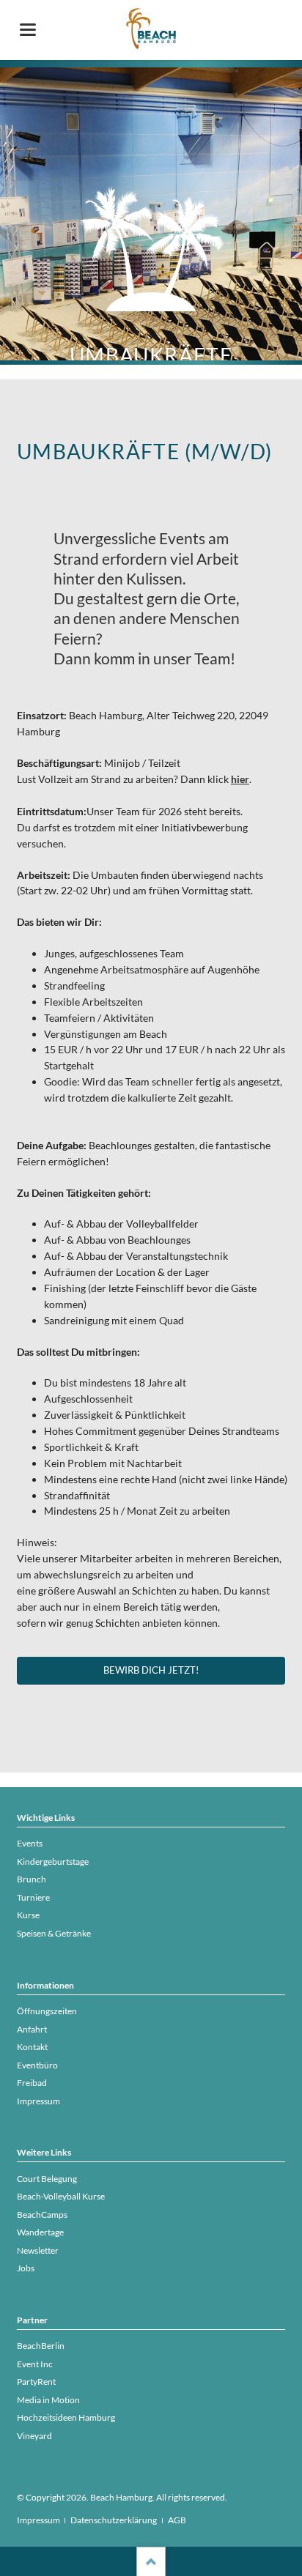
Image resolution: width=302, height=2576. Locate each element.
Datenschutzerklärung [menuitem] (114, 2520)
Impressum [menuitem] (38, 2520)
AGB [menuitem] (177, 2520)
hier (240, 779)
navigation (28, 30)
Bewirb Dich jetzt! (151, 1670)
